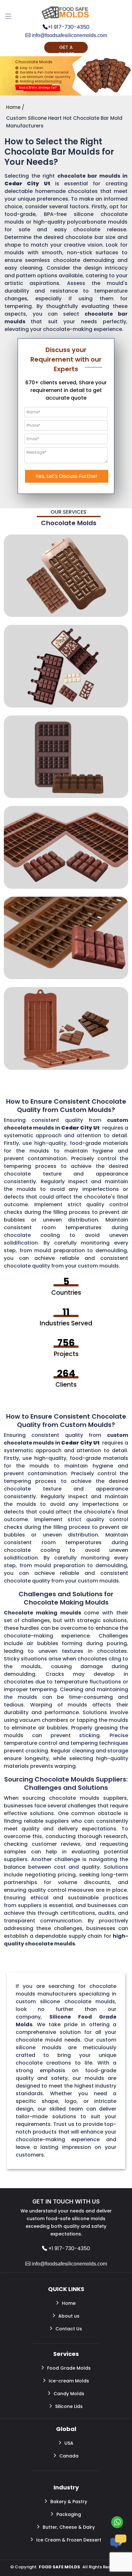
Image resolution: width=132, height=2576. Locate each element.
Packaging (69, 2514)
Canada (69, 2456)
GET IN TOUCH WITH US (66, 2201)
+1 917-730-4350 (69, 27)
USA (69, 2443)
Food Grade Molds (69, 2368)
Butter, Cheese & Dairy (69, 2527)
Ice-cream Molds (69, 2381)
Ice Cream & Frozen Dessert (69, 2540)
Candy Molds (69, 2394)
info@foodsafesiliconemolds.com (69, 35)
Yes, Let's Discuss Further (67, 476)
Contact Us (69, 2329)
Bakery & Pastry (69, 2502)
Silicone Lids (69, 2406)
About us (69, 2316)
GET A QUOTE (66, 48)
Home (69, 2303)
